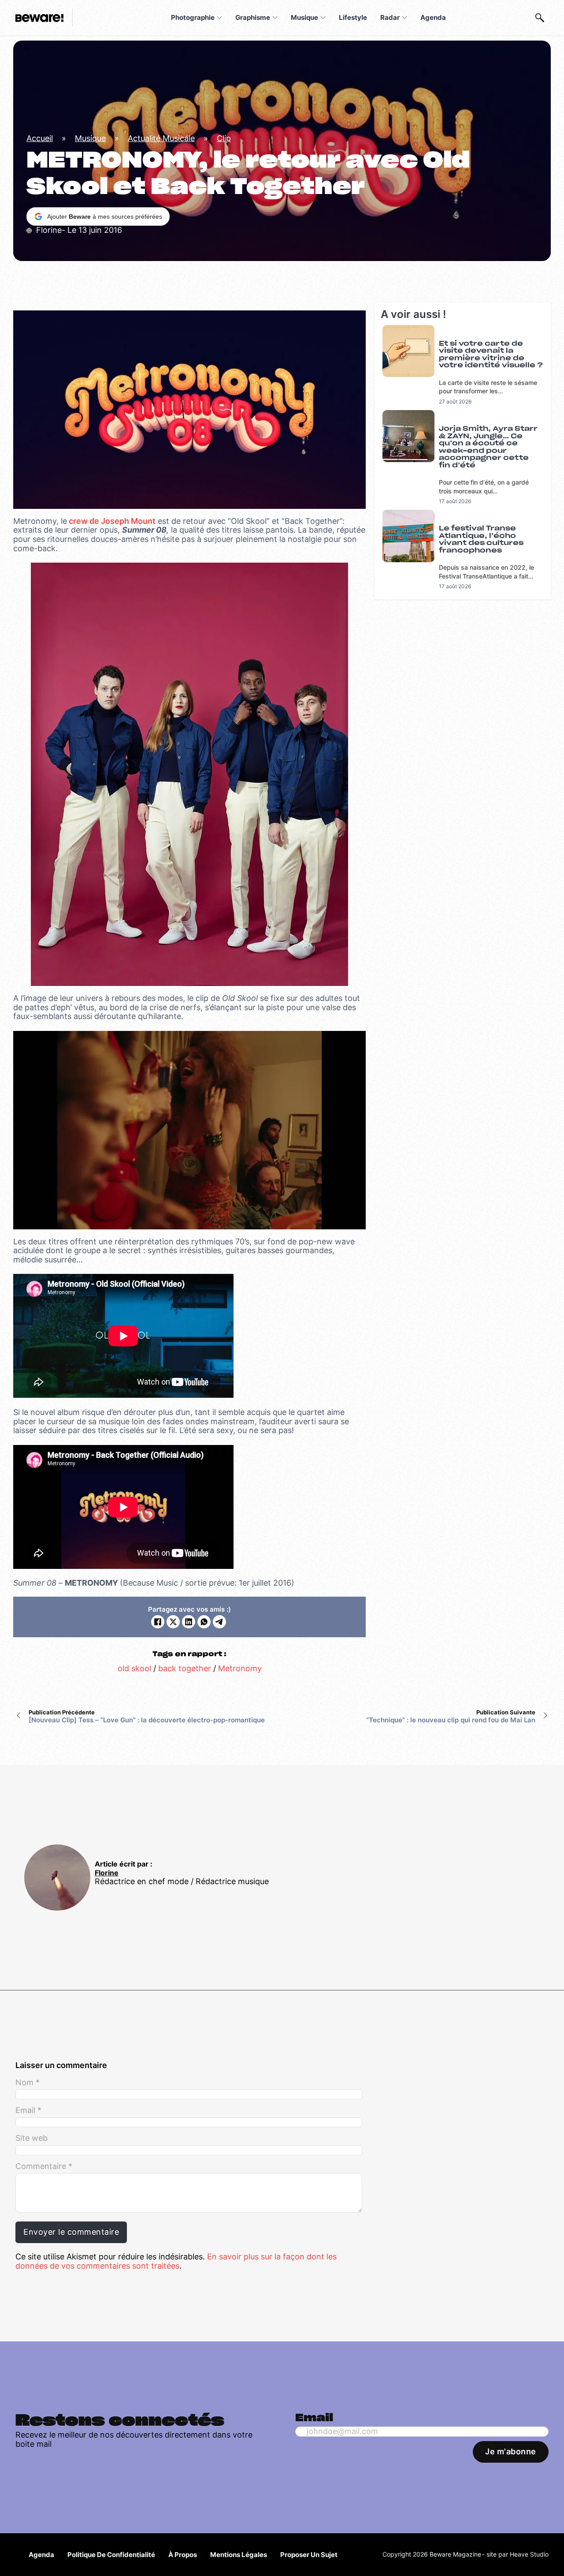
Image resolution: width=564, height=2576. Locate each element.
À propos (183, 2555)
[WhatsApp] (204, 1622)
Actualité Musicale (161, 138)
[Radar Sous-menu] (404, 18)
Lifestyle (353, 17)
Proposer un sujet (309, 2555)
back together (185, 1668)
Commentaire (44, 2166)
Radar (390, 17)
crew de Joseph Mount (111, 521)
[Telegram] (219, 1622)
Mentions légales (239, 2555)
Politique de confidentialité (111, 2555)
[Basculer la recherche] (540, 18)
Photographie (193, 17)
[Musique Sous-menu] (323, 18)
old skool (134, 1668)
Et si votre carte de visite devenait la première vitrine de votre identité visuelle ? (491, 355)
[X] (173, 1622)
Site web (32, 2138)
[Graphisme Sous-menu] (275, 18)
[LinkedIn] (189, 1622)
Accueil (40, 138)
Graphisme (253, 17)
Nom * (28, 2083)
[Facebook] (158, 1622)
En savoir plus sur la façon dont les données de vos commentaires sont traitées (176, 2261)
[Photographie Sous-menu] (219, 18)
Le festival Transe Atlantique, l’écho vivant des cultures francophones (481, 539)
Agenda (433, 17)
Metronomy (240, 1668)
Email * (28, 2110)
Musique (304, 17)
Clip (224, 138)
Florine (107, 1873)
